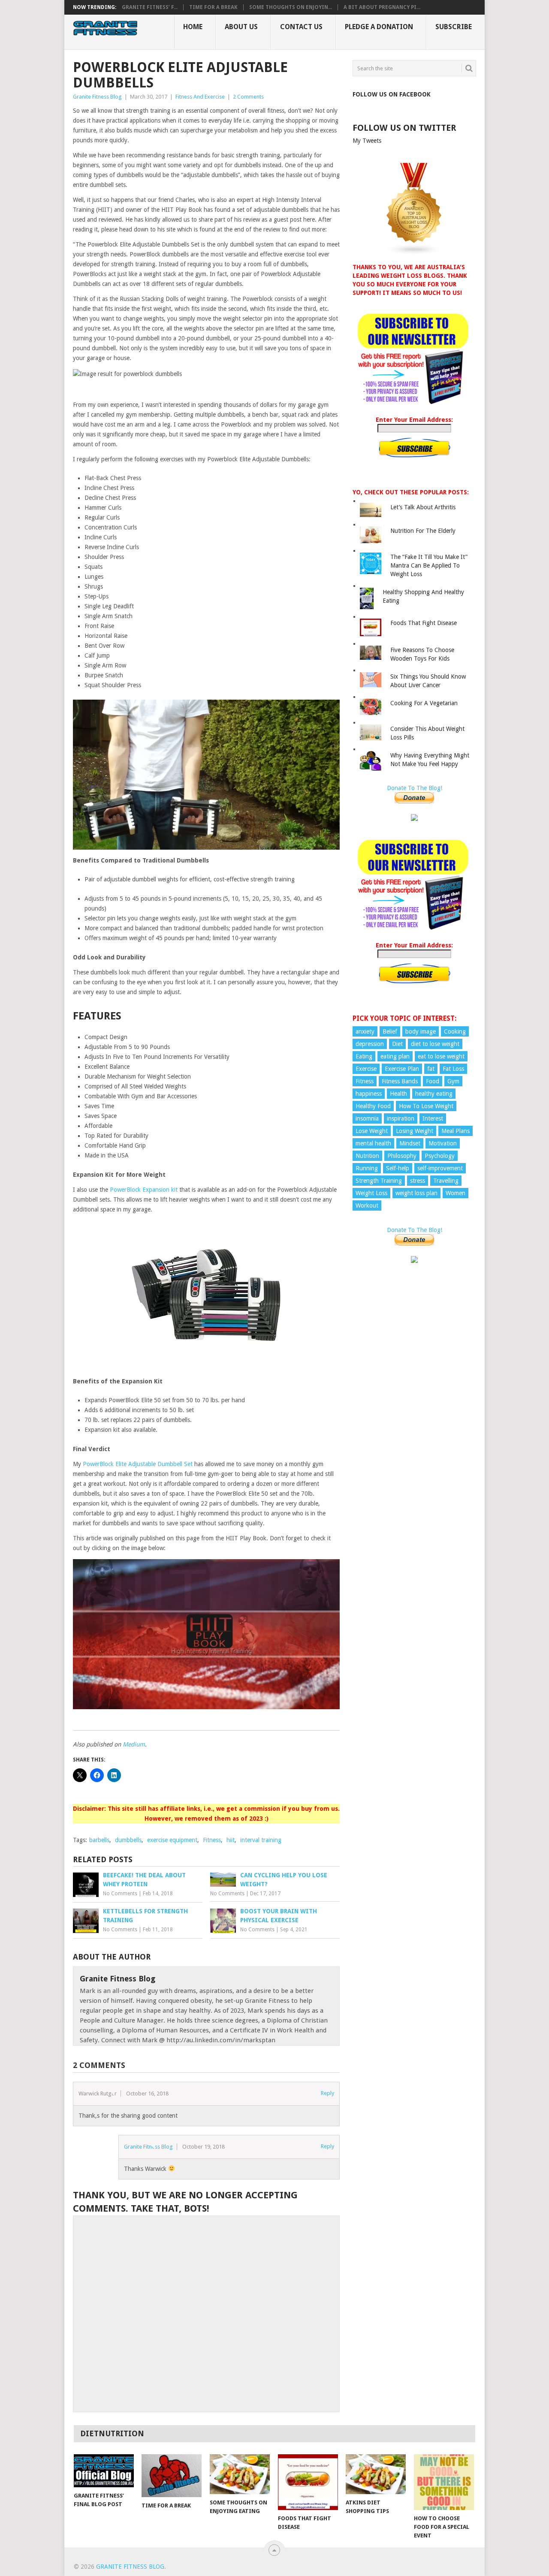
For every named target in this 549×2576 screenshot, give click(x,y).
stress (418, 1181)
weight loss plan (416, 1193)
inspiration (401, 1118)
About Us (241, 27)
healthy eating (434, 1094)
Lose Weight (372, 1131)
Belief (390, 1031)
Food (433, 1081)
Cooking (455, 1031)
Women (455, 1193)
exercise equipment (172, 1840)
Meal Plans (455, 1131)
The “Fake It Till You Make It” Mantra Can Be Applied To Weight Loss (429, 565)
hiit (231, 1840)
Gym (453, 1081)
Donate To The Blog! (415, 788)
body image (421, 1031)
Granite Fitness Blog (97, 97)
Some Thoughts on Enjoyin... (291, 7)
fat (431, 1069)
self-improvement (440, 1168)
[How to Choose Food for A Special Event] (444, 2482)
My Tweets (367, 141)
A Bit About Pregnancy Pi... (382, 7)
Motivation (443, 1143)
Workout (367, 1205)
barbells (99, 1840)
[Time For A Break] (172, 2476)
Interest (433, 1118)
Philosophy (402, 1156)
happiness (369, 1094)
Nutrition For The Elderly (423, 531)
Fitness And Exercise (200, 97)
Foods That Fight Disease (424, 623)
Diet (397, 1044)
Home (193, 27)
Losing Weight (415, 1131)
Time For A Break (213, 7)
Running (367, 1168)
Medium (134, 1744)
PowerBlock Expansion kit (144, 1190)
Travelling (446, 1181)
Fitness (212, 1840)
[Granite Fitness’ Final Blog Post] (104, 2471)
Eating (364, 1056)
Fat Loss (453, 1069)
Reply (327, 2093)
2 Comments (248, 97)
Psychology (440, 1156)
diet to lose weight (435, 1044)
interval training (261, 1840)
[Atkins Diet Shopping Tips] (376, 2474)
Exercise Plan (402, 1069)
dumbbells (128, 1840)
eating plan (395, 1056)
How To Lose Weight (426, 1106)
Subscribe (454, 27)
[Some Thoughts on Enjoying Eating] (240, 2474)
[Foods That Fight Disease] (308, 2482)
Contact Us (301, 27)
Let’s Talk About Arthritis (423, 507)
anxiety (365, 1031)
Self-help (398, 1168)
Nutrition (367, 1156)
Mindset (410, 1143)
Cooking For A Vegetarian (424, 703)
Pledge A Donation (379, 27)
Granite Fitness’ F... (150, 7)
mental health (373, 1143)
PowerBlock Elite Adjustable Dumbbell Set (138, 1464)
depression (370, 1044)
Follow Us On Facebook (392, 94)
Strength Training (379, 1181)
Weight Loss (371, 1193)
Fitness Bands (400, 1081)
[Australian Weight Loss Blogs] (414, 253)
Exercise (366, 1069)
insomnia (367, 1118)
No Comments (120, 1894)
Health (398, 1094)
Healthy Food (373, 1106)
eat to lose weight (441, 1056)
